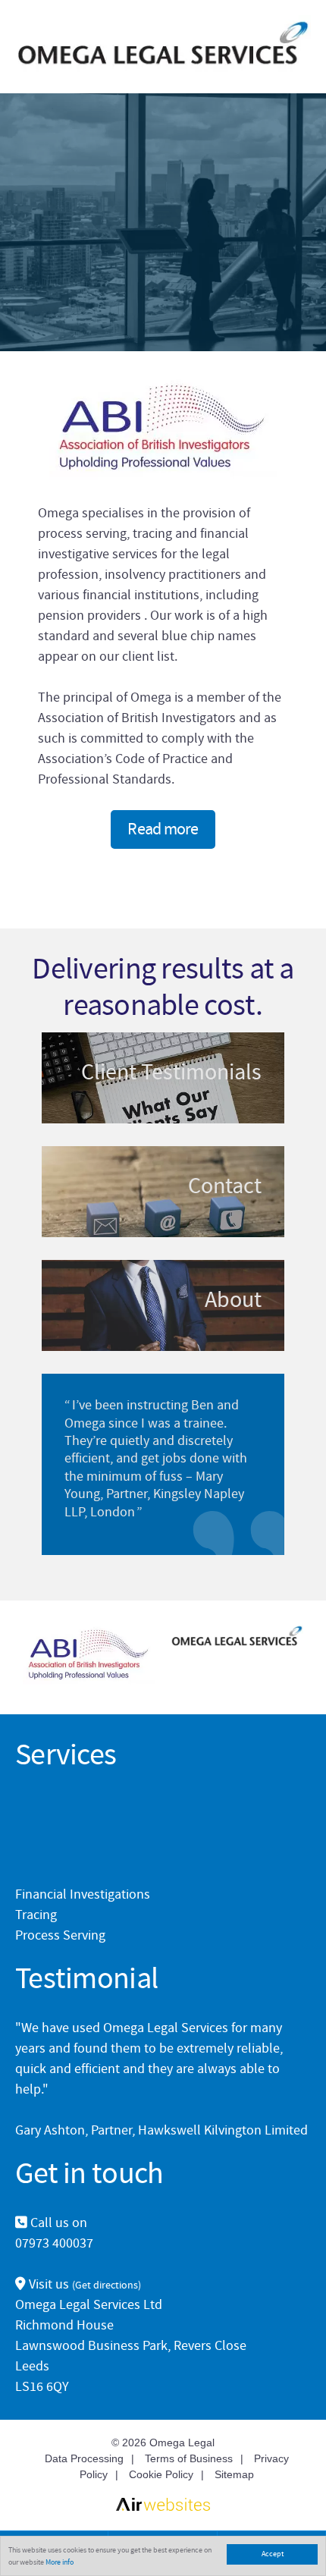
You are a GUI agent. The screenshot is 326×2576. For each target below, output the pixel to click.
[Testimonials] (163, 1464)
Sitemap (234, 2474)
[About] (163, 1305)
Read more (163, 829)
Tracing (36, 1915)
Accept (273, 2554)
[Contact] (163, 1192)
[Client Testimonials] (163, 1078)
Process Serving (60, 1935)
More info (60, 2562)
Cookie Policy (161, 2474)
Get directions (107, 2285)
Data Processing (84, 2458)
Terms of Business (189, 2458)
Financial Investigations (83, 1894)
